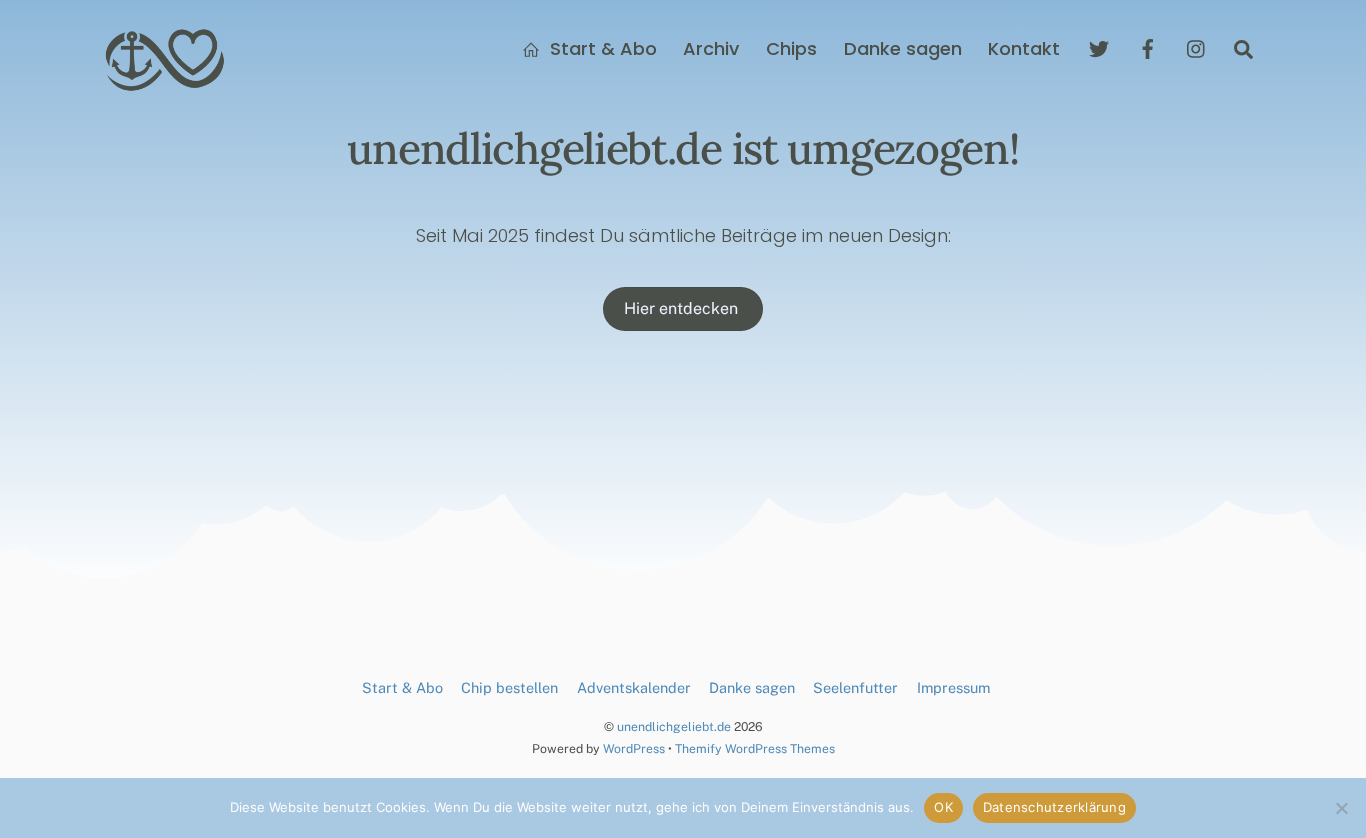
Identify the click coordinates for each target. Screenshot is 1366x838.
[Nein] (1341, 808)
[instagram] (1197, 47)
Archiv (711, 48)
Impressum (953, 687)
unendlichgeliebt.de (674, 726)
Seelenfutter (855, 687)
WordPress (634, 748)
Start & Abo (601, 48)
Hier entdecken (683, 308)
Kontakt (1024, 48)
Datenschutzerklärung (1054, 807)
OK (943, 807)
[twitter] (1099, 47)
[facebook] (1148, 47)
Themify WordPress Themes (755, 748)
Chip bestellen (509, 687)
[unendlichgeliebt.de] (165, 83)
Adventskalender (634, 687)
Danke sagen (903, 48)
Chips (791, 48)
